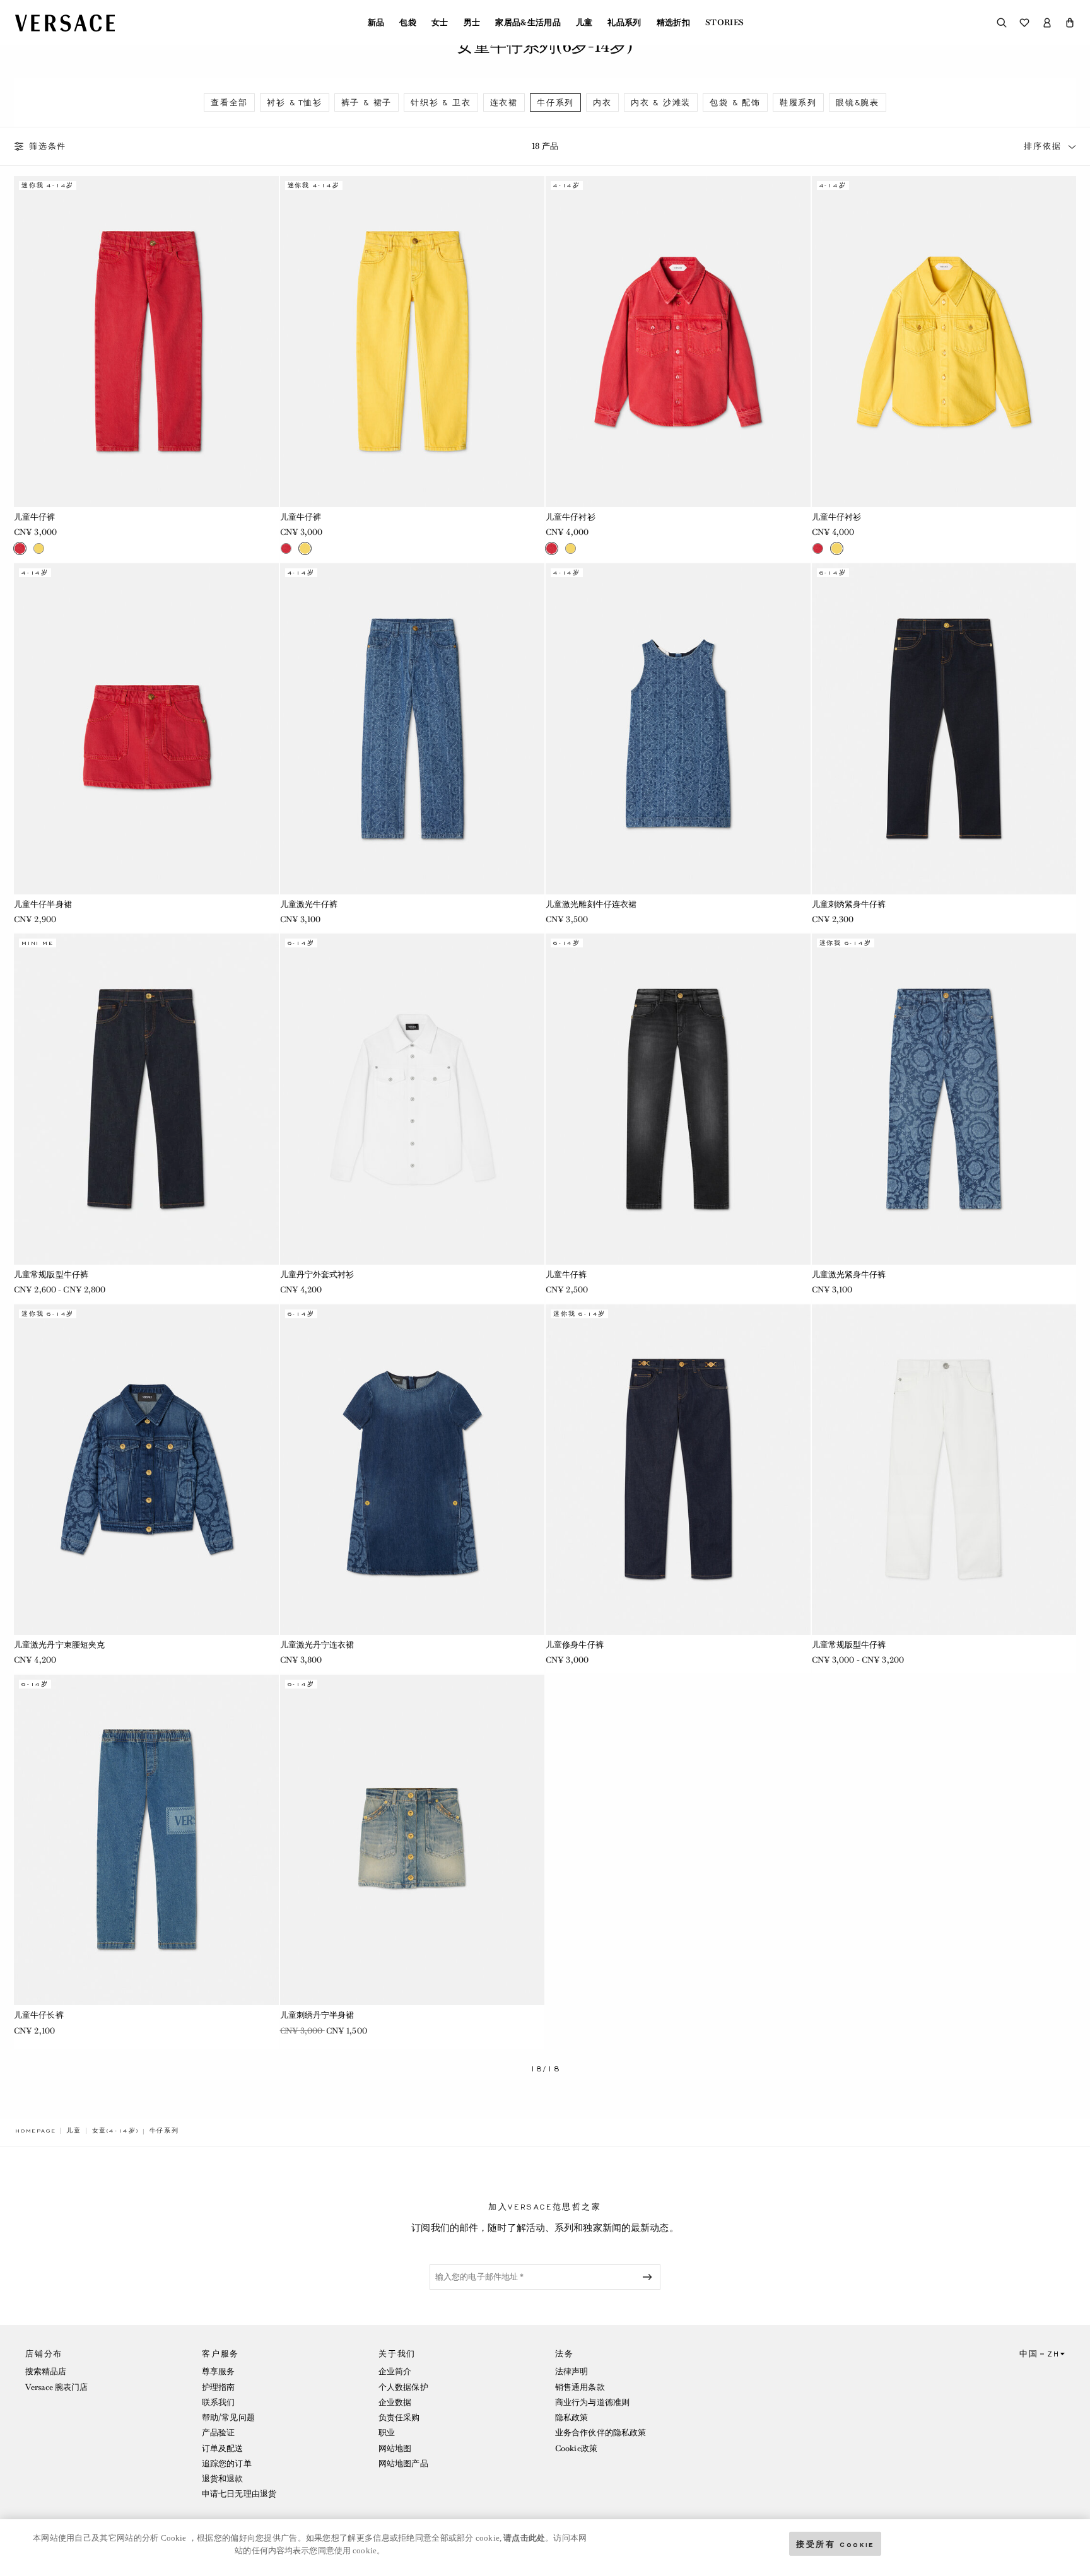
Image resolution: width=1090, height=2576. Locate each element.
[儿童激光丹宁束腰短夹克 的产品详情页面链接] (146, 1470)
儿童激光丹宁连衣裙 (317, 1645)
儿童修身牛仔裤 (575, 1645)
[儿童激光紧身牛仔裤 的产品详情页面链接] (944, 1099)
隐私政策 (571, 2417)
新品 (376, 23)
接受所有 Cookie (835, 2544)
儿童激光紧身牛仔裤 (849, 1274)
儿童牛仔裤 (35, 517)
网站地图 (395, 2448)
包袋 (408, 23)
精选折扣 (673, 23)
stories (724, 23)
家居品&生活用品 (528, 23)
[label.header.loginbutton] (1047, 23)
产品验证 (218, 2433)
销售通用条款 (580, 2387)
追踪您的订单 (227, 2463)
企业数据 (395, 2402)
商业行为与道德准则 (592, 2402)
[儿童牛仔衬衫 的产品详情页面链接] (678, 341)
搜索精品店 (46, 2371)
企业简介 (395, 2371)
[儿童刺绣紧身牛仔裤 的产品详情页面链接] (944, 729)
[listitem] (229, 102)
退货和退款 (223, 2479)
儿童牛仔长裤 (39, 2015)
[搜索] (1002, 23)
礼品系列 (624, 23)
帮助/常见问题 (228, 2417)
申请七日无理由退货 (239, 2494)
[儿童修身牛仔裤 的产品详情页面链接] (678, 1470)
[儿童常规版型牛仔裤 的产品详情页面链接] (146, 1099)
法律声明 (571, 2371)
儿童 (584, 23)
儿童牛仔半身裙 (43, 904)
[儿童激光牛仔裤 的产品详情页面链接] (413, 729)
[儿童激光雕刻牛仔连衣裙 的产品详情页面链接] (678, 729)
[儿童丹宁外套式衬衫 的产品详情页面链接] (413, 1099)
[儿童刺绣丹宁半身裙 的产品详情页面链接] (413, 1840)
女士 (440, 23)
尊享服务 (218, 2371)
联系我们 (218, 2402)
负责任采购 (399, 2417)
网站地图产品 (403, 2463)
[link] (35, 2131)
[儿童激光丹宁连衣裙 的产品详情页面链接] (413, 1470)
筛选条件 (48, 146)
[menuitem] (376, 23)
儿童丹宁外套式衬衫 (317, 1274)
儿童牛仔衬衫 (571, 517)
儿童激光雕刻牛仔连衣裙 (591, 904)
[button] (1070, 23)
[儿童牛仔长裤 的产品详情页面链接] (146, 1840)
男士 (472, 23)
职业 (387, 2433)
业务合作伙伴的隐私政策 (601, 2433)
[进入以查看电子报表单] (650, 2277)
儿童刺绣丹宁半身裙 (317, 2015)
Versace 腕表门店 (56, 2387)
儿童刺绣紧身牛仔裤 (849, 904)
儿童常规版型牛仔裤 (51, 1274)
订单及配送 (223, 2448)
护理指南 (218, 2387)
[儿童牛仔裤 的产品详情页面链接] (146, 341)
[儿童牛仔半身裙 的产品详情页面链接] (146, 729)
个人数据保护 (403, 2387)
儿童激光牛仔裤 (309, 904)
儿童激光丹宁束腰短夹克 (59, 1645)
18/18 (545, 2069)
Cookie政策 (576, 2448)
